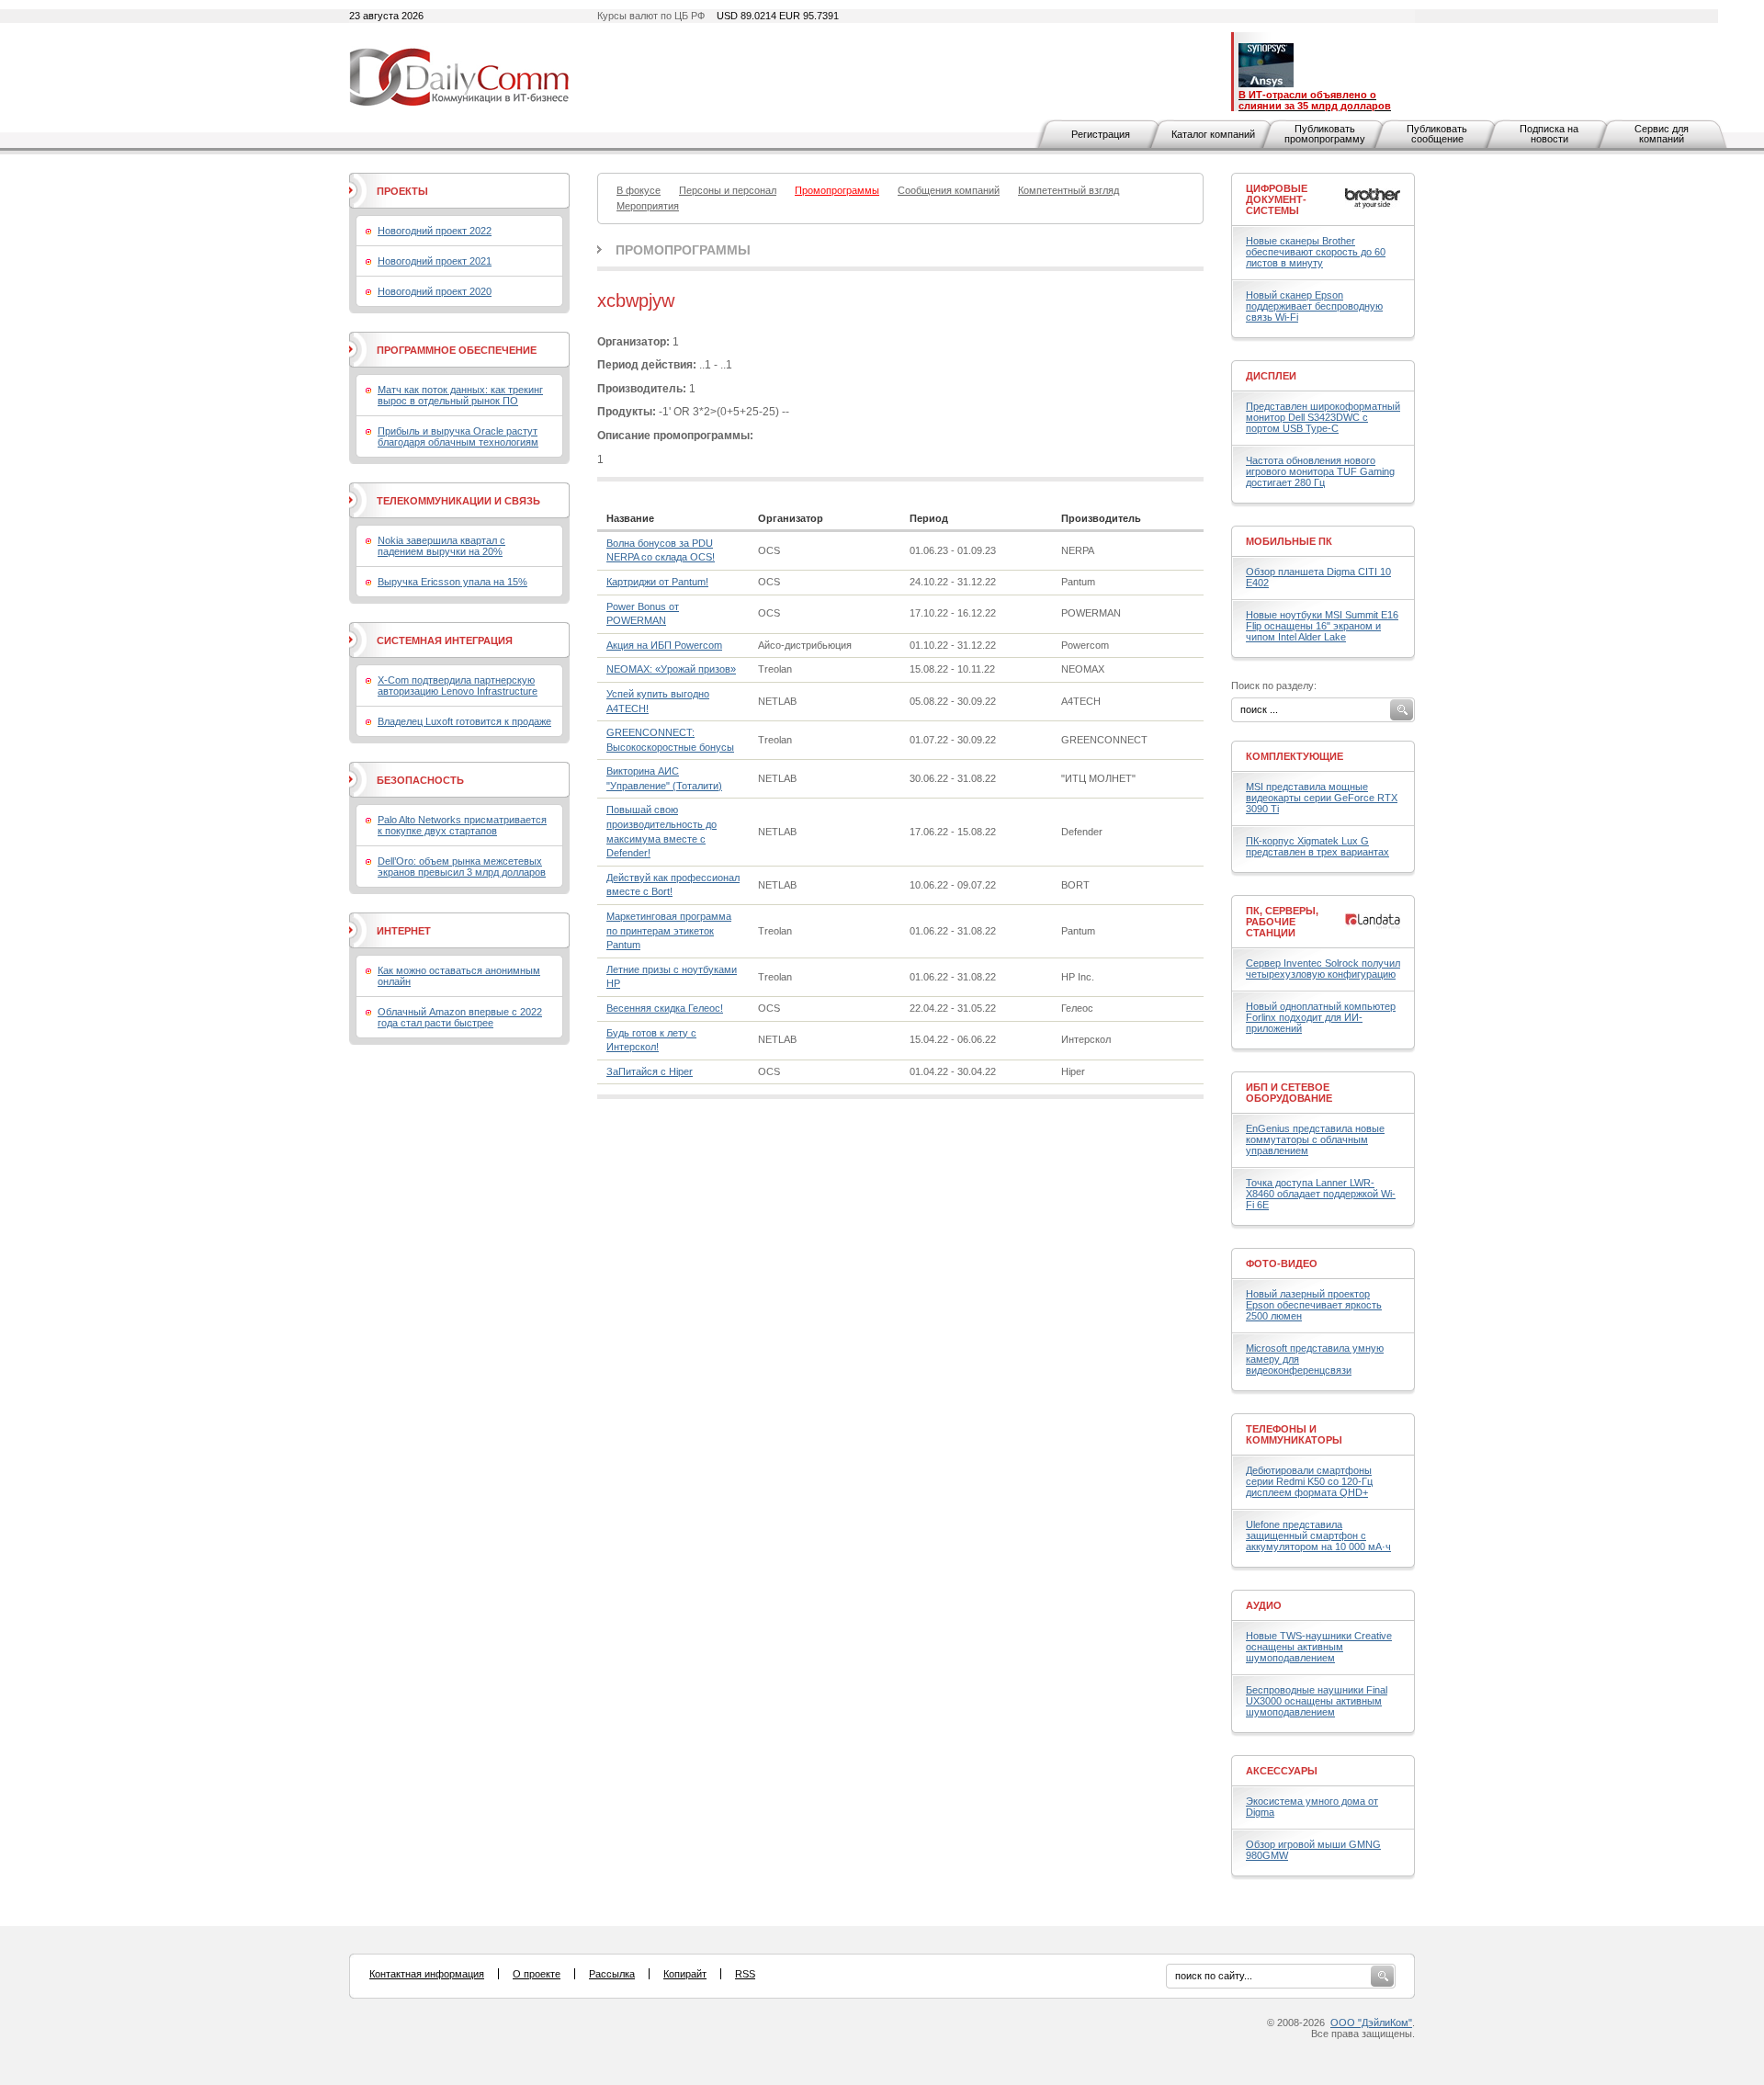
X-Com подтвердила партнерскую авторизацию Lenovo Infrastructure (458, 686)
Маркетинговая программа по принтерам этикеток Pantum (669, 930)
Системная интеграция (445, 640)
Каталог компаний (1213, 134)
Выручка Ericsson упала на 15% (452, 582)
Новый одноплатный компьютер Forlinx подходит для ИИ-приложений (1321, 1017)
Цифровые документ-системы (1277, 199)
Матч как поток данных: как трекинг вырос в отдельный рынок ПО (460, 395)
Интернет (404, 931)
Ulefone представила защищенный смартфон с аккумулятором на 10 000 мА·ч (1318, 1535)
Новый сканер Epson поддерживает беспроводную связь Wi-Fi (1314, 306)
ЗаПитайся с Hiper (650, 1071)
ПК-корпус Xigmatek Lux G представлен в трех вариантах (1317, 846)
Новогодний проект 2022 (435, 231)
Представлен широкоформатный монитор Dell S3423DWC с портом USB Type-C (1323, 417)
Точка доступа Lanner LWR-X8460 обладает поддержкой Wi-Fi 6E (1321, 1194)
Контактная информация (427, 1974)
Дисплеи (1271, 376)
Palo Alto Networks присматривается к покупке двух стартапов (462, 825)
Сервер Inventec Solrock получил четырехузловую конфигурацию (1323, 969)
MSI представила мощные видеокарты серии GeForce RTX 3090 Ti (1322, 798)
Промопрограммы (683, 250)
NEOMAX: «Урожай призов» (671, 669)
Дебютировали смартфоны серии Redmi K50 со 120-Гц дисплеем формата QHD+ (1309, 1481)
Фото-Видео (1282, 1263)
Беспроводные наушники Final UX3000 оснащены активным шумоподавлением (1317, 1701)
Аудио (1264, 1605)
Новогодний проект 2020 (435, 291)
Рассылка (612, 1974)
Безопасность (420, 780)
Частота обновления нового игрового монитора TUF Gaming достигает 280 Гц (1320, 471)
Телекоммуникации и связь (458, 501)
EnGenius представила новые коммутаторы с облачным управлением (1315, 1139)
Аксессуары (1282, 1771)
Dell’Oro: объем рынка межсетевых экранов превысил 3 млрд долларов (462, 867)
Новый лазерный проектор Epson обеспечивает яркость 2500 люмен (1314, 1305)
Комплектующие (1295, 756)
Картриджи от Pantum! (657, 582)
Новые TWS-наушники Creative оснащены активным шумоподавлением (1319, 1647)
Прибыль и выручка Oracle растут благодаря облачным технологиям (458, 436)
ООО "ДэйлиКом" (1371, 2023)
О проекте (537, 1974)
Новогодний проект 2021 (435, 261)
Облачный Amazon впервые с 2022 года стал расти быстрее (460, 1017)
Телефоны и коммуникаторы (1294, 1434)
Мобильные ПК (1289, 541)
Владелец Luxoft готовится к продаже (464, 721)
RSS (745, 1974)
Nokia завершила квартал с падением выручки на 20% (441, 546)
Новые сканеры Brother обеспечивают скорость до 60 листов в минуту (1316, 252)
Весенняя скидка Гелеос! (665, 1008)
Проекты (402, 191)
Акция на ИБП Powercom (664, 645)
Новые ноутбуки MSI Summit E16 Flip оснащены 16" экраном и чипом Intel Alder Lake (1322, 626)
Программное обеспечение (457, 350)
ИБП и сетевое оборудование (1289, 1093)
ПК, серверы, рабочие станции (1282, 922)
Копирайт (685, 1974)
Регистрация (1101, 134)
